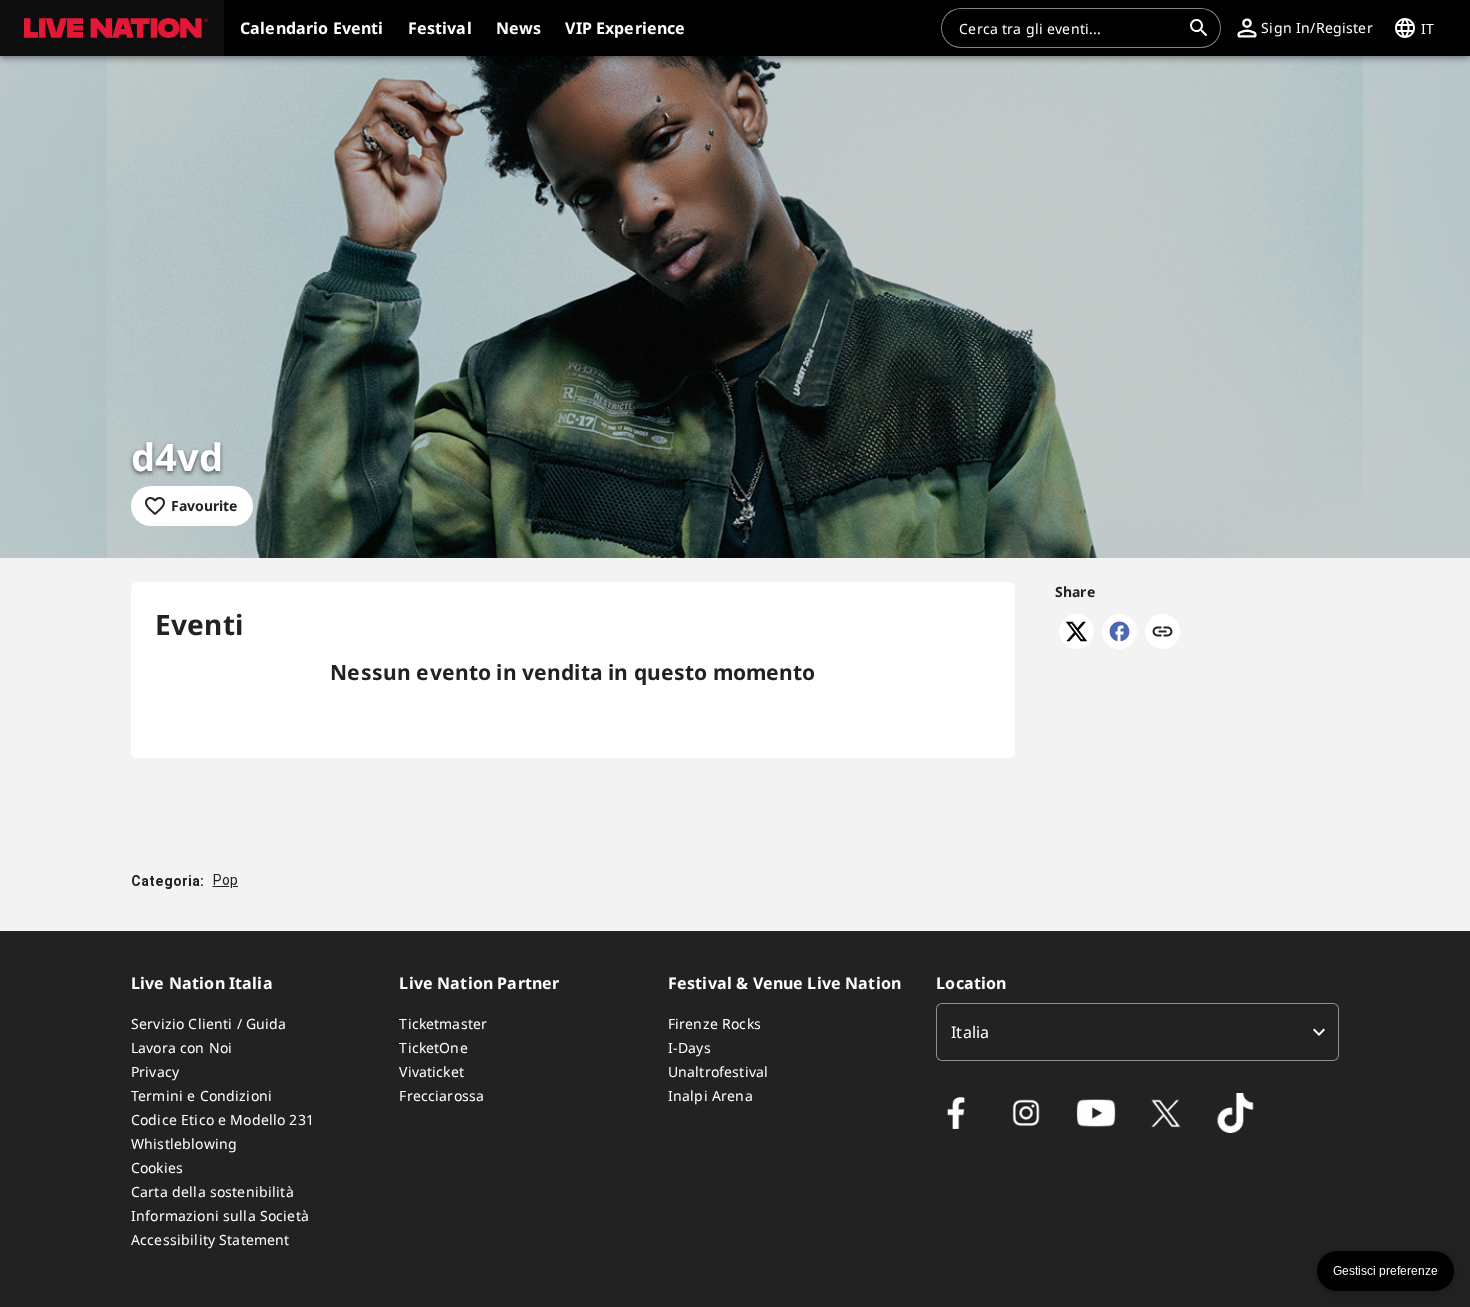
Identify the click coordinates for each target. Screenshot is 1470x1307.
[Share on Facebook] (1119, 643)
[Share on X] (1076, 643)
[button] (112, 28)
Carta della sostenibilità (212, 1191)
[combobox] (1069, 28)
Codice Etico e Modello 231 (222, 1119)
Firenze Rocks (714, 1023)
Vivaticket (431, 1071)
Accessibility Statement (210, 1239)
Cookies (157, 1167)
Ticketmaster (443, 1023)
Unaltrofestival (718, 1071)
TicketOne (433, 1047)
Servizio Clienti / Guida (209, 1023)
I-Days (689, 1047)
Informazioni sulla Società (220, 1215)
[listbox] (1137, 1032)
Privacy (155, 1071)
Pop (225, 880)
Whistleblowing (184, 1143)
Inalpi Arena (710, 1095)
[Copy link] (1162, 633)
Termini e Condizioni (201, 1095)
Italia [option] (970, 1032)
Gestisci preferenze (1385, 1271)
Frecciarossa (441, 1095)
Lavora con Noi (181, 1047)
